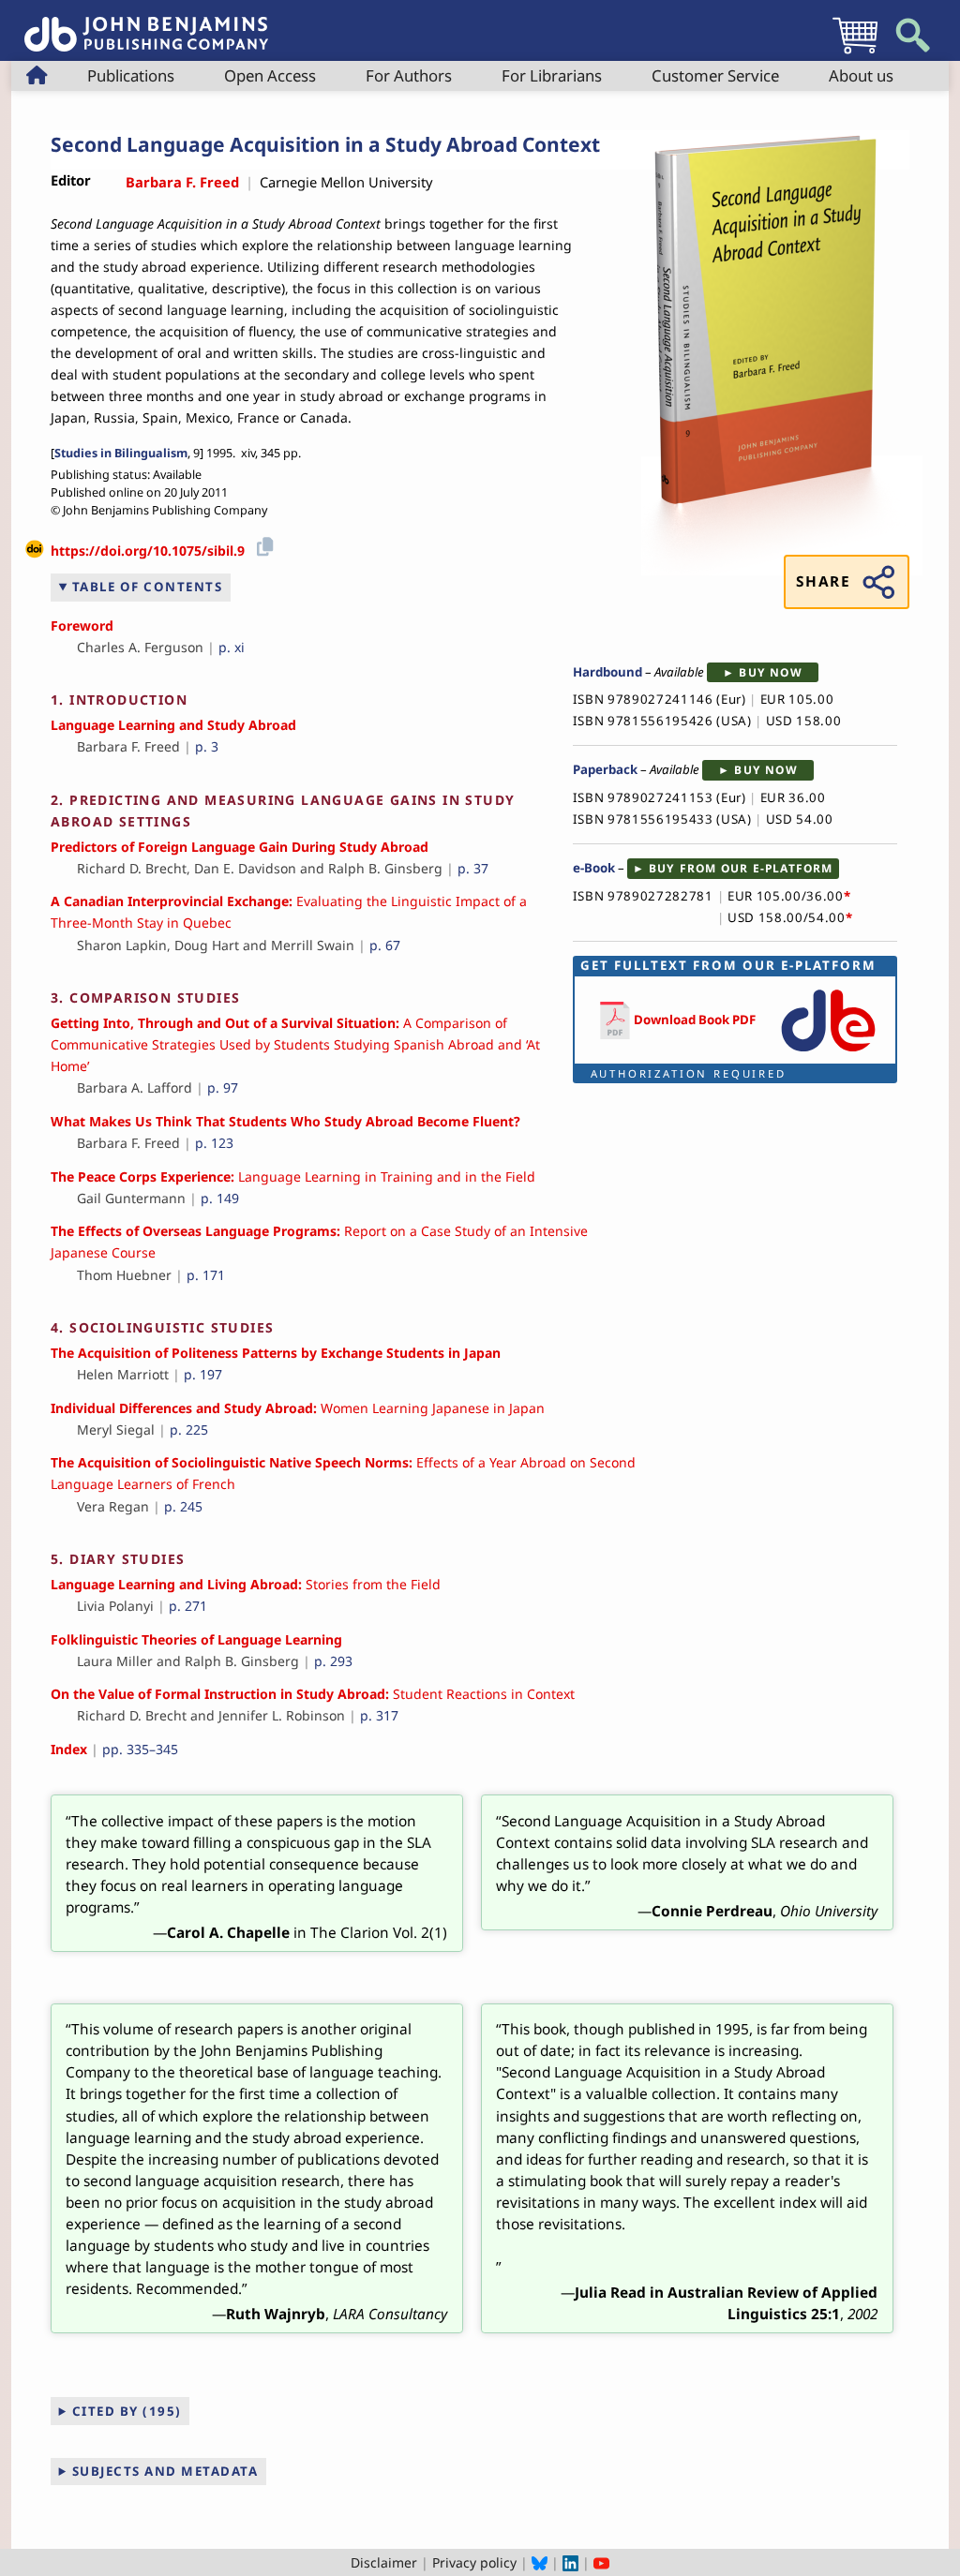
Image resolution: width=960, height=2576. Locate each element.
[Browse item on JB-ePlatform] (828, 1053)
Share (823, 581)
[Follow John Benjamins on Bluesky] (540, 2562)
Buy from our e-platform (741, 868)
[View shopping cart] (855, 53)
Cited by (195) (127, 2411)
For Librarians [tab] (552, 75)
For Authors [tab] (409, 75)
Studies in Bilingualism (121, 453)
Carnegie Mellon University (346, 182)
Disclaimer (384, 2562)
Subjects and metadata (165, 2471)
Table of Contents (148, 587)
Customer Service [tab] (715, 75)
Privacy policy (474, 2562)
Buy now (770, 672)
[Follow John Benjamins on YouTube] (601, 2562)
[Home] (146, 24)
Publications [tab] (131, 75)
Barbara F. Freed (182, 182)
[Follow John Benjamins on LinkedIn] (570, 2562)
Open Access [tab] (270, 75)
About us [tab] (861, 75)
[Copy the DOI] (262, 544)
